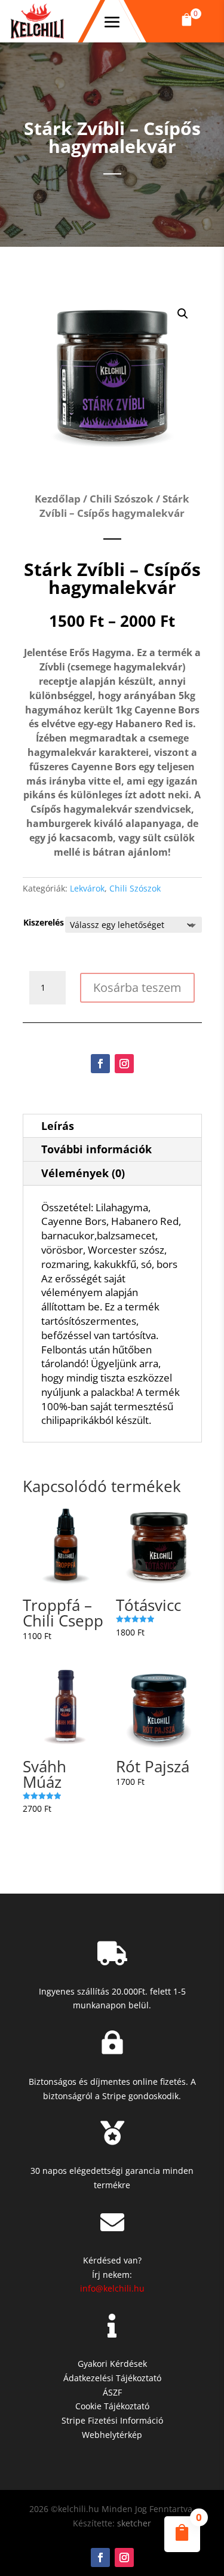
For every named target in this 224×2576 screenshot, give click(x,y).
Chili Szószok (122, 499)
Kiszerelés (44, 922)
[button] (187, 21)
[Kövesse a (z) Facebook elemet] (100, 1064)
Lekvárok (87, 888)
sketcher (134, 2523)
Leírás (58, 1126)
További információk (96, 1149)
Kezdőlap (58, 499)
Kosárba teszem (137, 987)
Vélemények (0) (83, 1173)
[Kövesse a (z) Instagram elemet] (124, 1064)
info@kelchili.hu (112, 2288)
